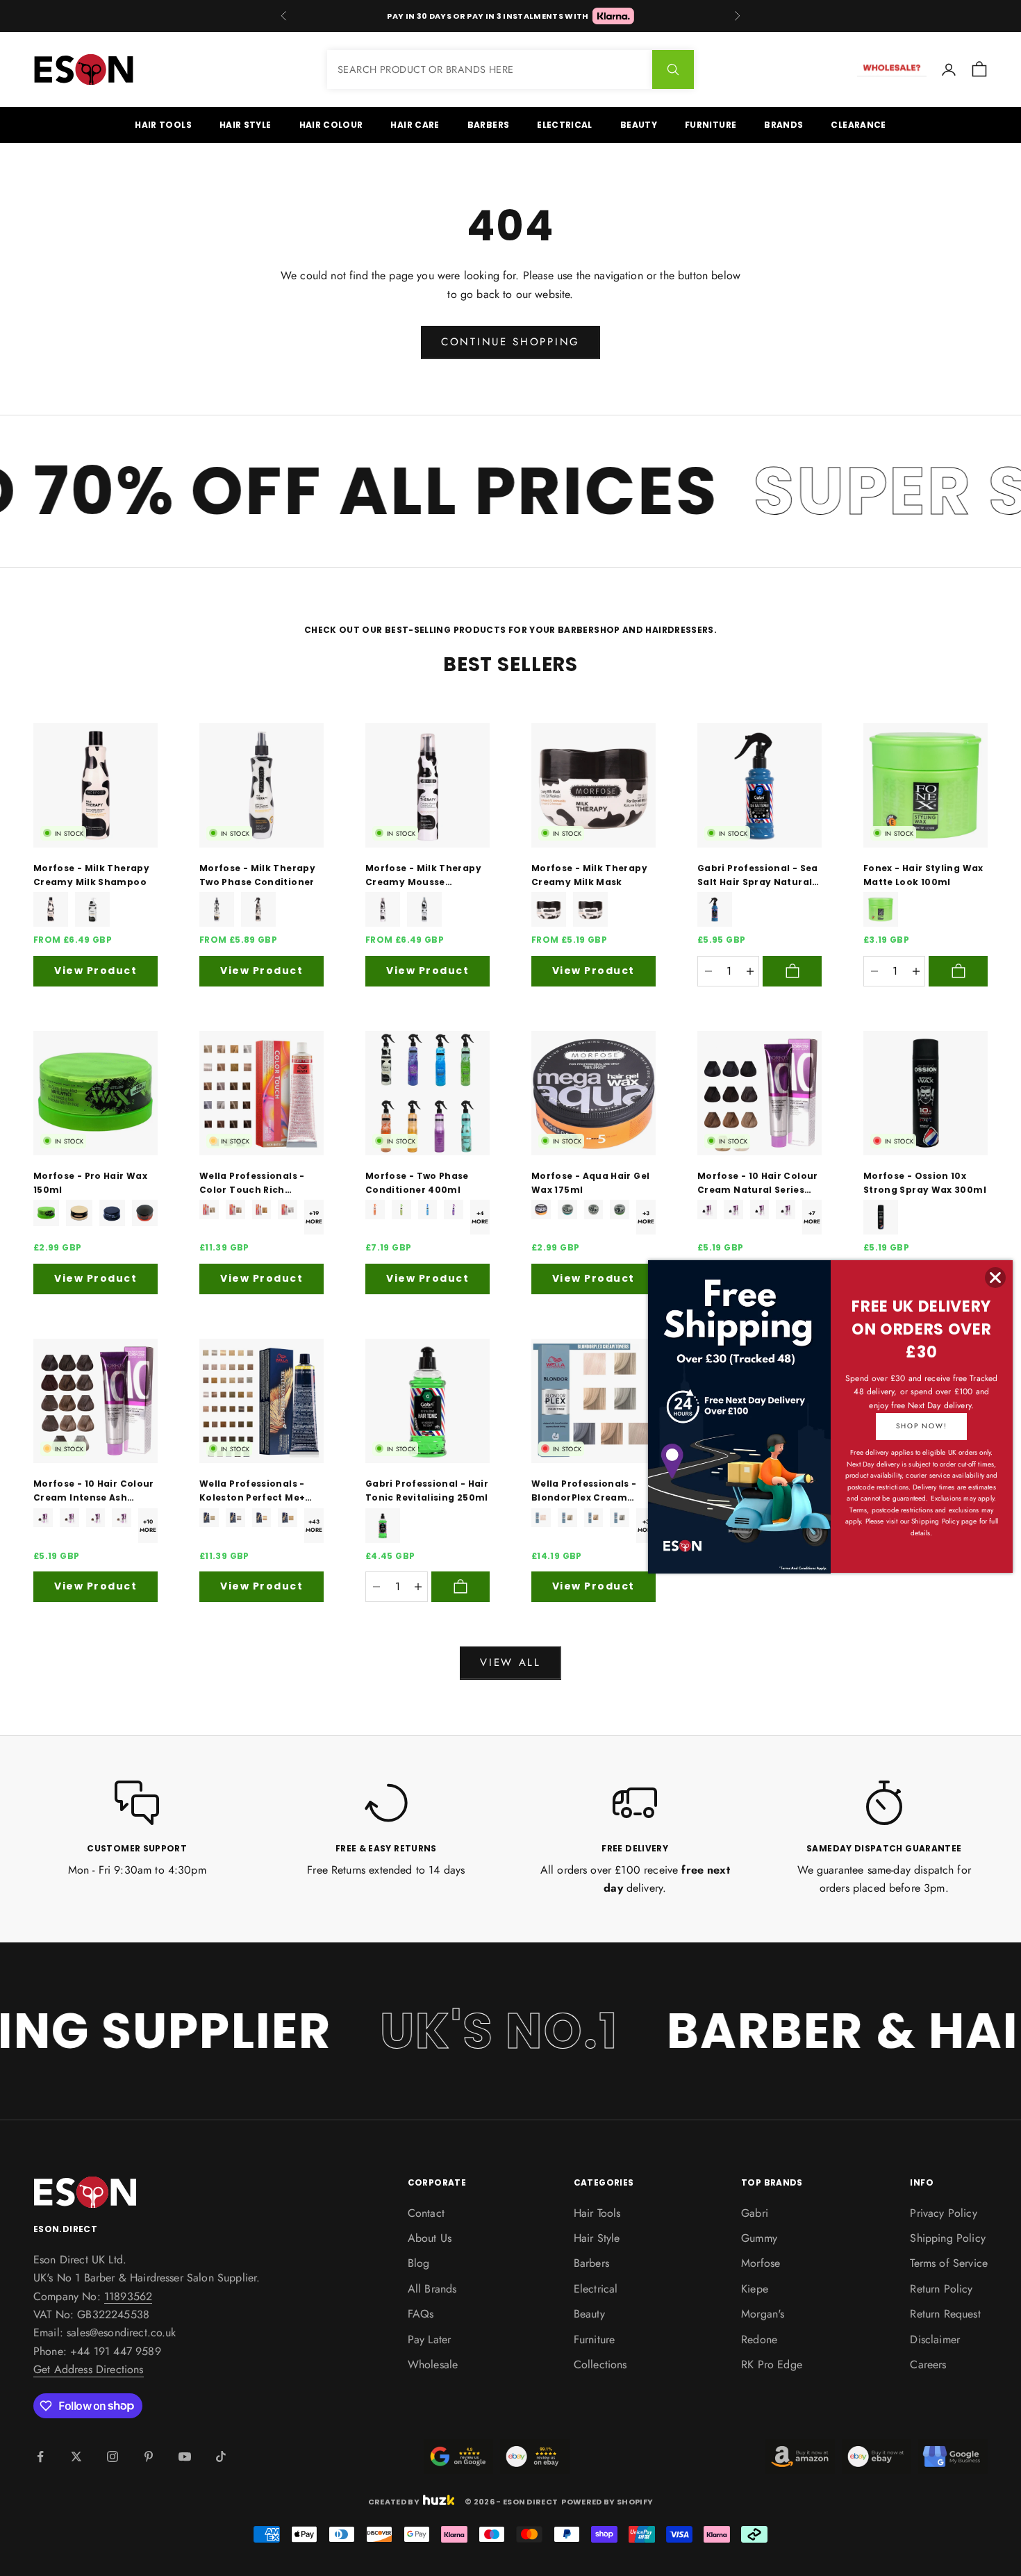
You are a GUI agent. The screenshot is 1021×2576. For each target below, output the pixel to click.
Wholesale (433, 2364)
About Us (430, 2238)
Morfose (761, 2263)
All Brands (432, 2289)
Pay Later (429, 2339)
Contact (426, 2213)
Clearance (858, 125)
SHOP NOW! (921, 1426)
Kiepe (755, 2289)
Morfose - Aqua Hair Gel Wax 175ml (590, 1183)
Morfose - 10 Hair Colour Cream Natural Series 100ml (758, 1184)
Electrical (565, 125)
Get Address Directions (89, 2369)
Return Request (945, 2314)
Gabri (755, 2213)
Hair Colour (331, 125)
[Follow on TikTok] (221, 2457)
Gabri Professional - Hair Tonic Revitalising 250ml (427, 1491)
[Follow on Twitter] (76, 2457)
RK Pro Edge (772, 2364)
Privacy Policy (943, 2213)
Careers (928, 2364)
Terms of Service (949, 2263)
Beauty (639, 125)
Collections (600, 2364)
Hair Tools (163, 125)
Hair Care (415, 125)
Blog (419, 2263)
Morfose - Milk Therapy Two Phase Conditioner (257, 875)
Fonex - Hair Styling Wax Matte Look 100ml (923, 875)
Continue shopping (510, 342)
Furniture (711, 125)
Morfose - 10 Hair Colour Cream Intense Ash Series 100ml (94, 1492)
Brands (783, 125)
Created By (394, 2501)
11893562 (128, 2296)
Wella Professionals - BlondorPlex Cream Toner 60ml (584, 1492)
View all (510, 1662)
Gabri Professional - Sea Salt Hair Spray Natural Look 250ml (758, 876)
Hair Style (246, 125)
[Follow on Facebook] (40, 2457)
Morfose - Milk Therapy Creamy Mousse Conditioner (423, 876)
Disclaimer (935, 2339)
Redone (759, 2339)
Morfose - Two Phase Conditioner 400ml (417, 1183)
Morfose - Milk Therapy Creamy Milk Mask (589, 875)
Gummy (759, 2238)
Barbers (489, 125)
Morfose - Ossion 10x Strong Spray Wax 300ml (925, 1183)
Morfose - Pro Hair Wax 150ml (90, 1183)
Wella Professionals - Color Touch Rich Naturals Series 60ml (252, 1184)
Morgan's (763, 2314)
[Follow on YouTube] (185, 2457)
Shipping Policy (947, 2238)
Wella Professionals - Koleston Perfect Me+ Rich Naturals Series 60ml (252, 1492)
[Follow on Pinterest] (149, 2457)
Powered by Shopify (607, 2502)
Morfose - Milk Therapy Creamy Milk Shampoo (91, 875)
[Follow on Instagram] (113, 2457)
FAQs (421, 2314)
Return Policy (941, 2289)
